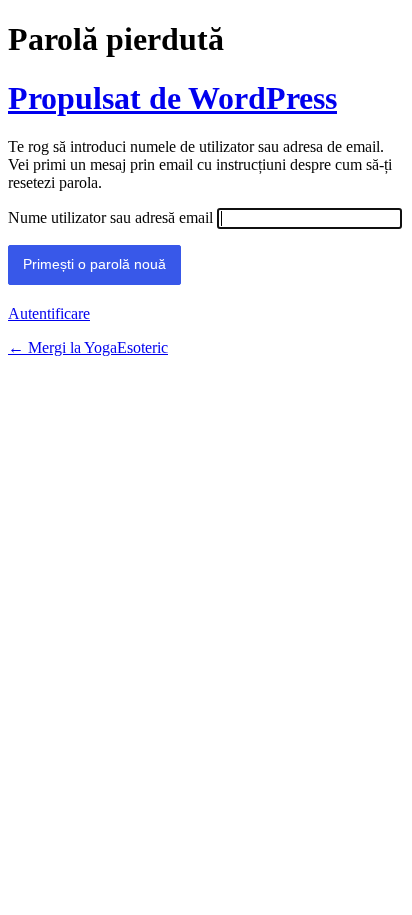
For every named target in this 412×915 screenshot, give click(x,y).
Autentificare (49, 313)
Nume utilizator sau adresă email (110, 217)
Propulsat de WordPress (172, 98)
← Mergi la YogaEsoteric (88, 347)
